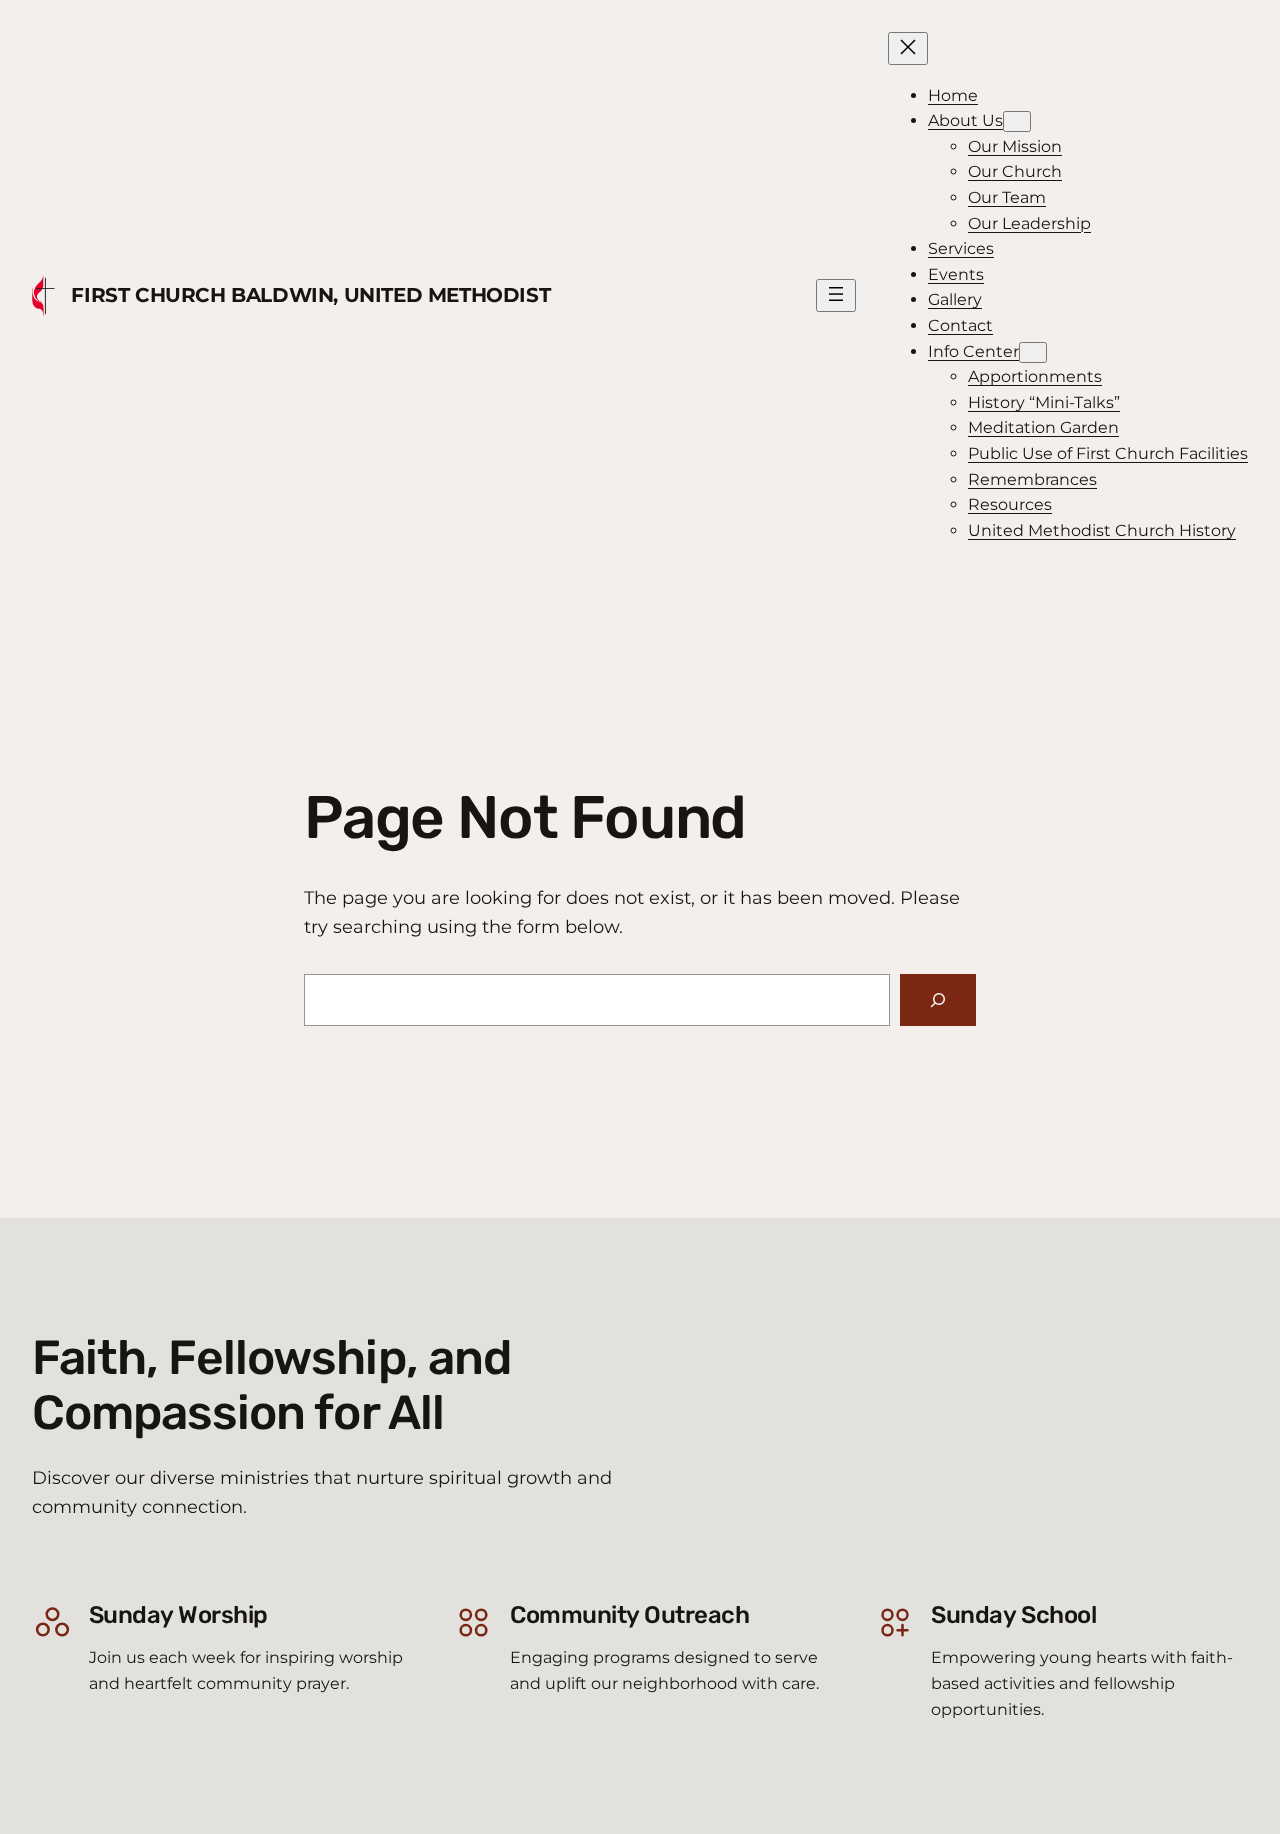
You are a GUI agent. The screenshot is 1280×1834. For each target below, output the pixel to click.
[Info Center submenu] (1033, 352)
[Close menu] (908, 48)
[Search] (938, 1000)
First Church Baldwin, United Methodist (310, 295)
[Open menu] (836, 295)
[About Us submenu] (1017, 121)
